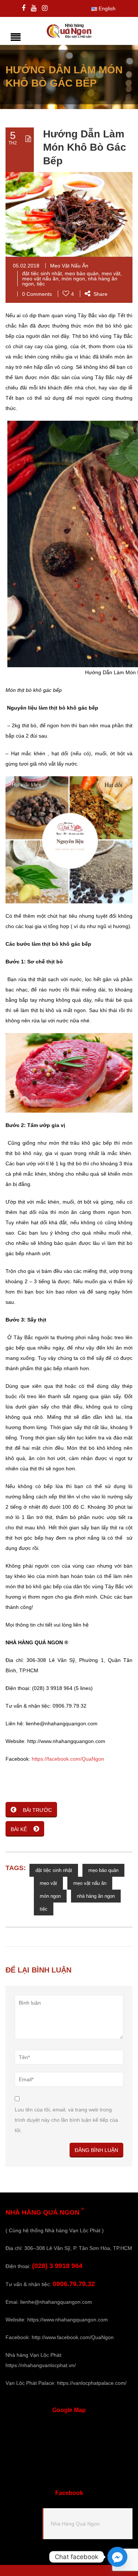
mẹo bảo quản (82, 273)
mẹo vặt (111, 273)
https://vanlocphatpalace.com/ (92, 2383)
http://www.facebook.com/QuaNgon (73, 2337)
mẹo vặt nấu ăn (40, 279)
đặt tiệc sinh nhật (42, 273)
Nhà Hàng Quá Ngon (75, 2524)
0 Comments (37, 294)
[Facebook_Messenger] (117, 2557)
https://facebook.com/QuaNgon (68, 1759)
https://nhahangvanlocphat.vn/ (41, 2365)
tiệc (41, 284)
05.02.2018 (26, 266)
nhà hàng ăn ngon (96, 1896)
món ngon (73, 279)
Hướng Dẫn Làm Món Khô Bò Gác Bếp (85, 147)
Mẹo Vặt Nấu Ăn (69, 266)
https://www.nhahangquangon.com (68, 2320)
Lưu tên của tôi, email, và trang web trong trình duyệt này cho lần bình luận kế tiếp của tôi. (66, 2120)
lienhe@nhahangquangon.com (56, 2302)
